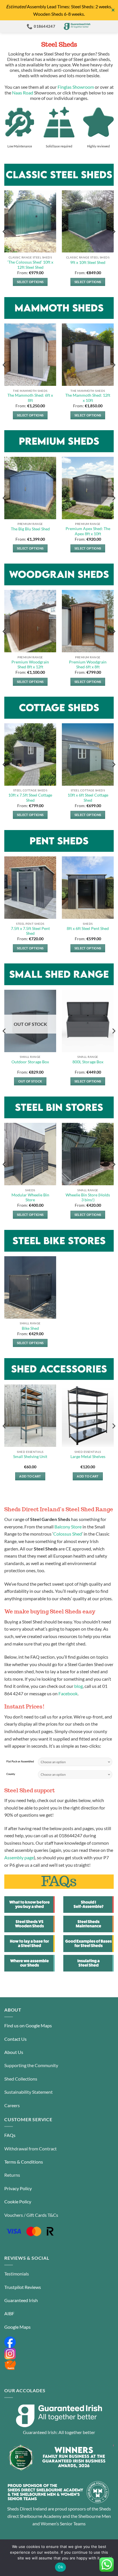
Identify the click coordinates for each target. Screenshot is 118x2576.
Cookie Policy (18, 2201)
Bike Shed (30, 1328)
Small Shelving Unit (30, 1457)
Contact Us (15, 2039)
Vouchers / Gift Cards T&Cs (31, 2215)
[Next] (113, 243)
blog (78, 1686)
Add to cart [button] (30, 1476)
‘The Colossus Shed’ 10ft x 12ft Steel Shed (30, 265)
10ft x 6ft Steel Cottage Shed (88, 798)
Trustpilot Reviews (23, 2287)
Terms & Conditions (24, 2162)
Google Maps (17, 2327)
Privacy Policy (18, 2188)
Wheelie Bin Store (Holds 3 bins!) (88, 1198)
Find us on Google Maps (28, 2025)
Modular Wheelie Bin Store (30, 1198)
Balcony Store (68, 1527)
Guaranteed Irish (21, 2300)
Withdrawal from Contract (31, 2149)
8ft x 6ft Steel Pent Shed (88, 929)
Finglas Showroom (76, 87)
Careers (12, 2105)
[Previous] (5, 243)
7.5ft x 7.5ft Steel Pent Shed (30, 931)
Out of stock (30, 1081)
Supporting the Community (31, 2065)
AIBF (9, 2313)
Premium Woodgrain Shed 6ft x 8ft (88, 665)
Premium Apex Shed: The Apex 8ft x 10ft (88, 531)
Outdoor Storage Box (30, 1062)
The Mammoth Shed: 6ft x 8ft (30, 398)
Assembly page (19, 1857)
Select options (30, 282)
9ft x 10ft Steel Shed (88, 262)
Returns (12, 2175)
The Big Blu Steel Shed (30, 529)
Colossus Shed (68, 1534)
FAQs (10, 2135)
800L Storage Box (88, 1062)
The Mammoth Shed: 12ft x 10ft (88, 398)
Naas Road (23, 93)
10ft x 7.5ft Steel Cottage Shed (30, 798)
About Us (14, 2052)
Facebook (68, 1693)
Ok (60, 2567)
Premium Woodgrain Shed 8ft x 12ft (30, 665)
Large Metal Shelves (88, 1457)
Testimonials (17, 2274)
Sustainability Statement (28, 2092)
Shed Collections (21, 2079)
